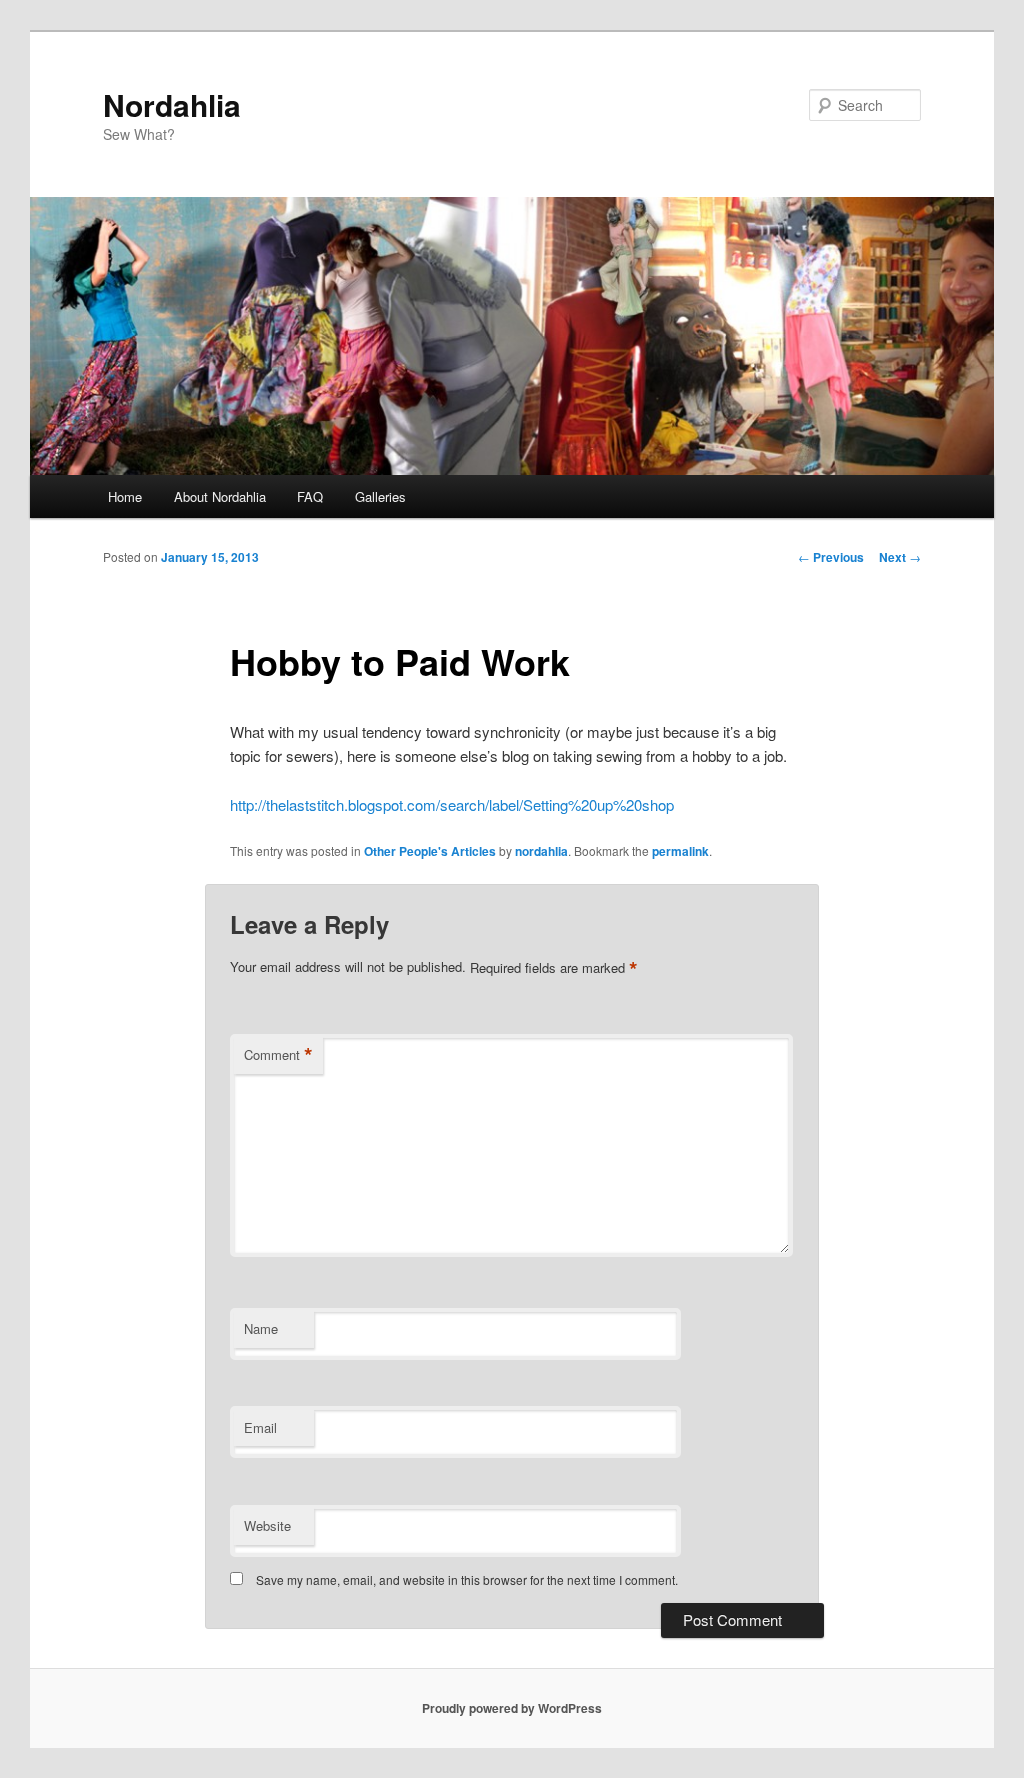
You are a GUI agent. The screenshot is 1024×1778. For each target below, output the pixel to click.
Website (267, 1525)
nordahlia (541, 851)
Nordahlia (172, 104)
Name (261, 1328)
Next (900, 557)
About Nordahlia (220, 496)
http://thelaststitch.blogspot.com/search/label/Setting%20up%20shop (452, 804)
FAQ (310, 496)
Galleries (380, 496)
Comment (278, 1055)
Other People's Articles (430, 851)
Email (260, 1427)
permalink (680, 851)
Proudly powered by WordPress (512, 1708)
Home (125, 496)
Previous (831, 557)
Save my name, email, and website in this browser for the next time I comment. (467, 1579)
